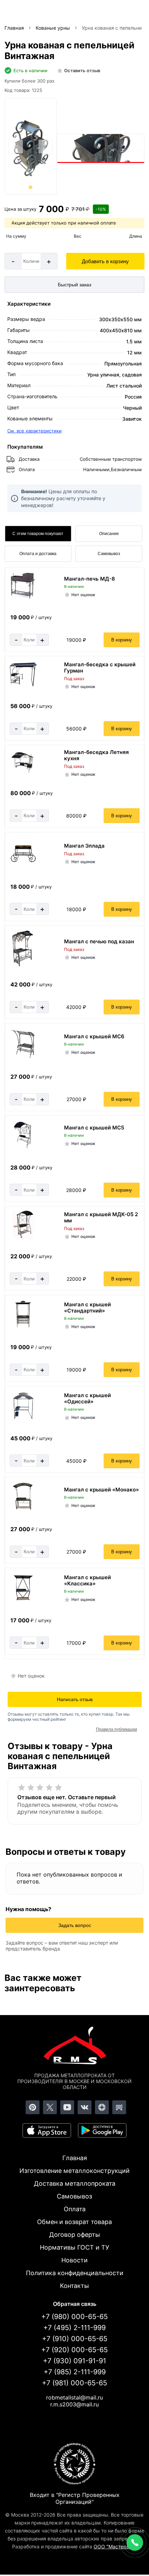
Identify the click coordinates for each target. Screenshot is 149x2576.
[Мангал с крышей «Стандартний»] (23, 1327)
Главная (75, 2158)
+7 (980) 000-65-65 (74, 2317)
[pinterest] (33, 2107)
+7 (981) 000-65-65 (74, 2383)
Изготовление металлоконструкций (74, 2171)
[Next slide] (45, 146)
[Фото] (31, 147)
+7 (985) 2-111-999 (75, 2372)
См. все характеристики (34, 431)
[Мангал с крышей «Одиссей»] (23, 1418)
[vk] (85, 2107)
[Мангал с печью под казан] (23, 965)
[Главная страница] (74, 2047)
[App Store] (47, 2130)
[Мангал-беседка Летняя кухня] (23, 771)
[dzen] (102, 2107)
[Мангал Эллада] (23, 867)
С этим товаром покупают (38, 534)
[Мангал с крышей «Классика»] (23, 1600)
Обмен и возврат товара (74, 2222)
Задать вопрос (75, 1925)
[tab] (31, 187)
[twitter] (50, 2107)
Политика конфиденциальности (75, 2273)
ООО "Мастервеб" (115, 2546)
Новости (74, 2260)
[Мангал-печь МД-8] (23, 597)
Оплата (75, 2209)
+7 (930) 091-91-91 (74, 2361)
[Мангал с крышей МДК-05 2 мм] (23, 1236)
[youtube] (67, 2107)
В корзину (122, 640)
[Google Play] (102, 2130)
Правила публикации (117, 1729)
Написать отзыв (75, 1699)
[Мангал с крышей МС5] (23, 1148)
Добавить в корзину (105, 261)
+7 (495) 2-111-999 (74, 2328)
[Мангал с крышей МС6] (23, 1057)
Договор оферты (75, 2235)
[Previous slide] (16, 146)
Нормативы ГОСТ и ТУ (74, 2247)
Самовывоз (109, 554)
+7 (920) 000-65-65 (74, 2350)
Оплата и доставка (38, 554)
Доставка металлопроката (75, 2183)
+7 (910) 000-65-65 (75, 2339)
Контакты (74, 2286)
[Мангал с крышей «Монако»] (23, 1509)
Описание (109, 534)
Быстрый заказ (74, 285)
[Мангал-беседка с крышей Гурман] (23, 686)
